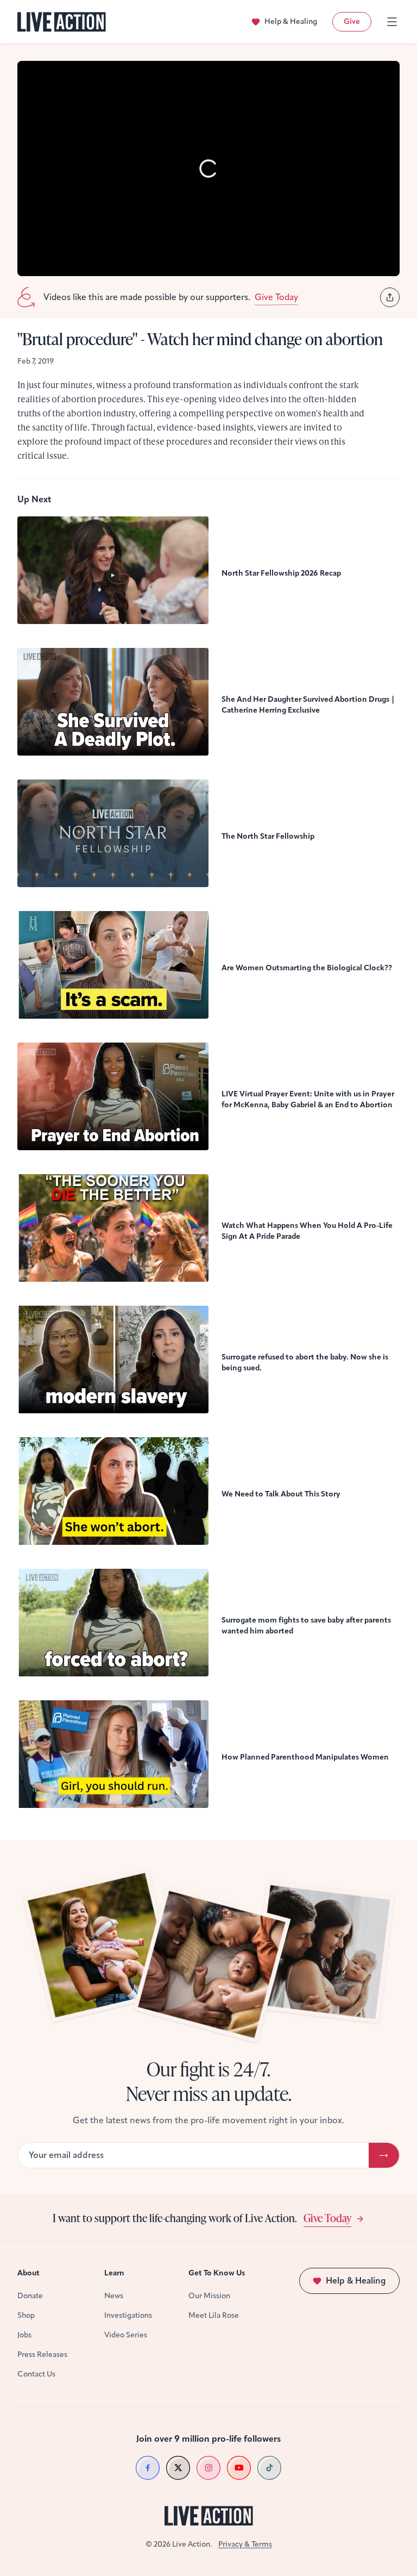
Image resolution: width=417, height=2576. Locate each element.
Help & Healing (291, 21)
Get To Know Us (217, 2273)
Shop (26, 2315)
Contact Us (36, 2374)
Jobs (24, 2335)
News (114, 2296)
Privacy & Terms (245, 2544)
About (29, 2273)
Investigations (128, 2315)
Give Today (327, 2218)
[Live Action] (62, 22)
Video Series (126, 2335)
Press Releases (42, 2354)
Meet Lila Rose (214, 2315)
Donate (30, 2296)
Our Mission (209, 2296)
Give (352, 21)
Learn (114, 2273)
